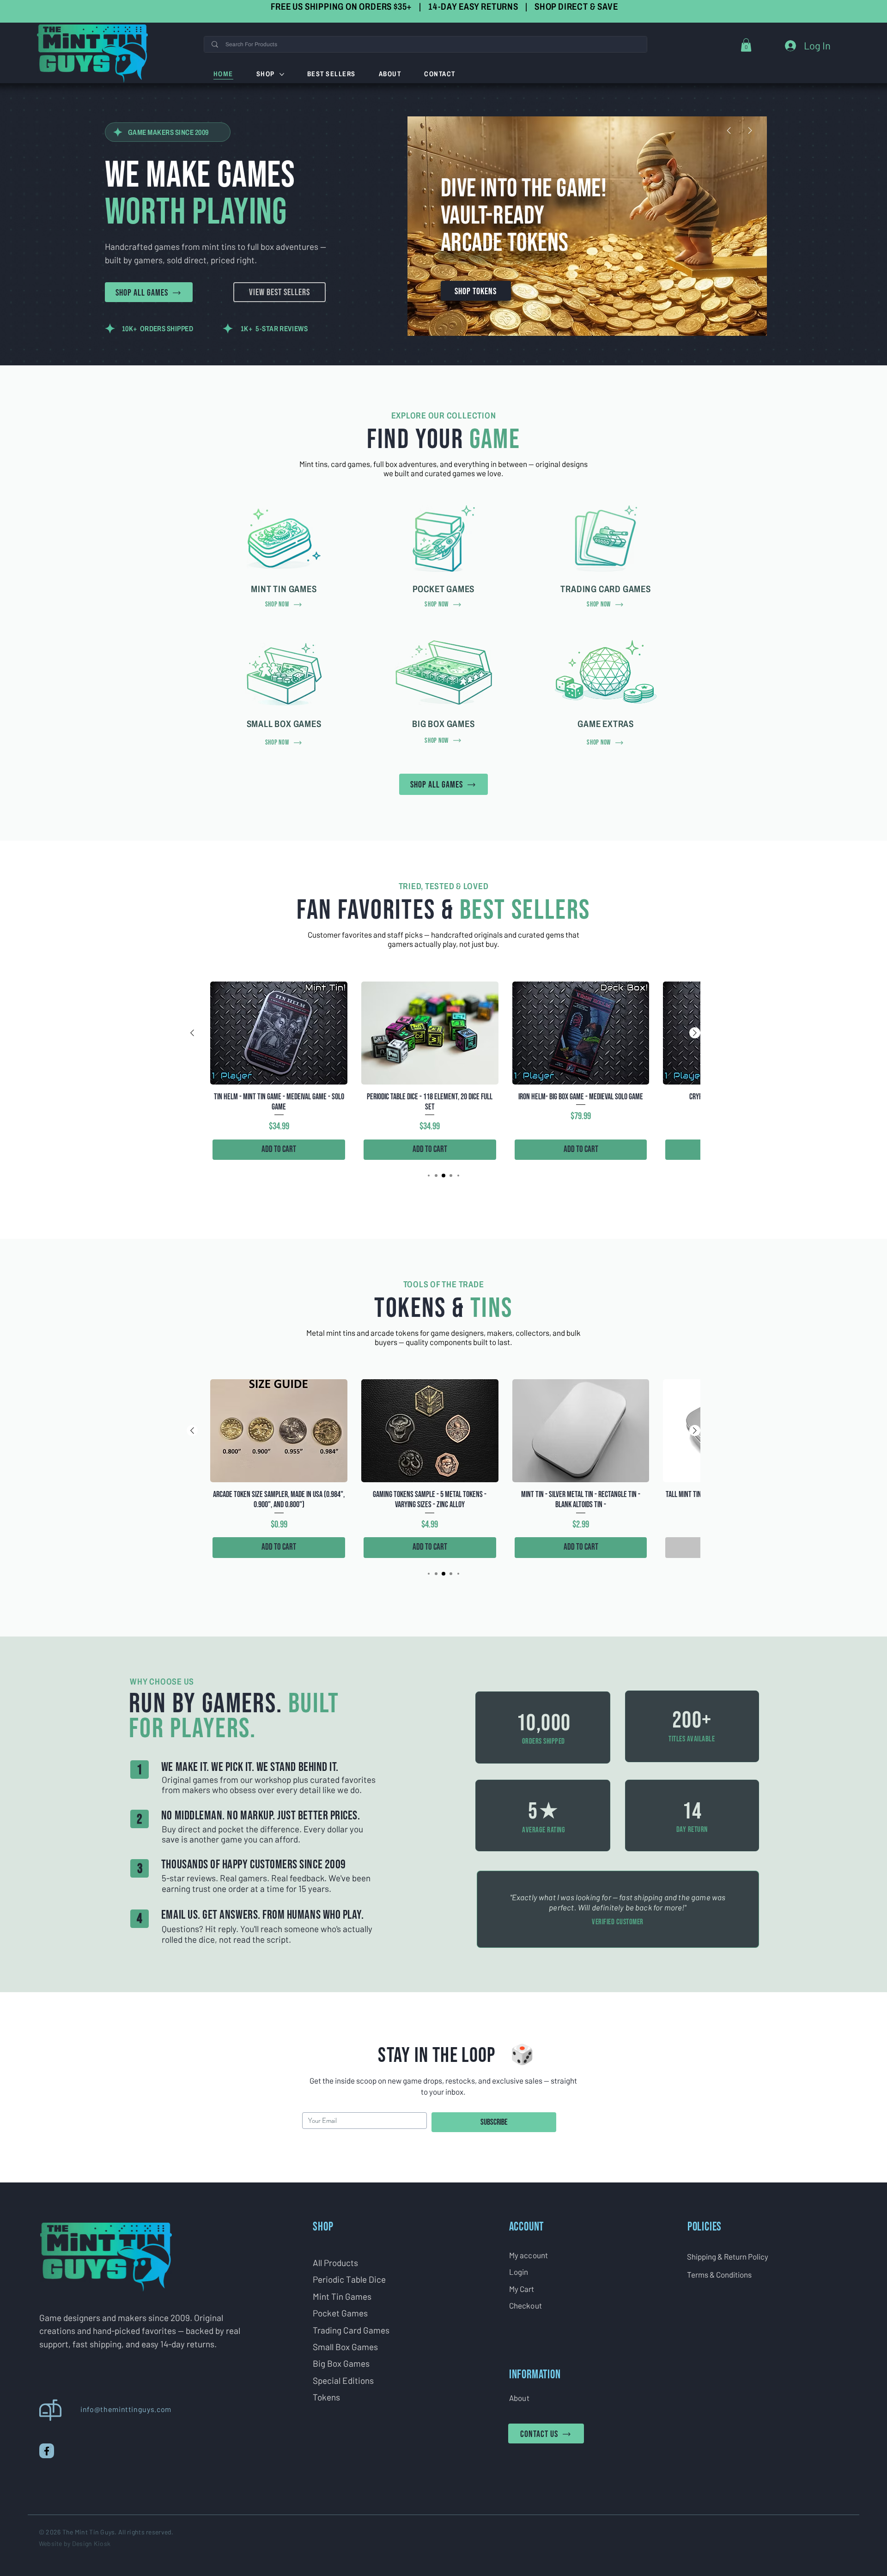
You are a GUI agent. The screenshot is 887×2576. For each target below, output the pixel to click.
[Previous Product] (192, 1033)
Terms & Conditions (719, 2274)
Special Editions (343, 2380)
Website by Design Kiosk (75, 2543)
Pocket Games (340, 2313)
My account (529, 2255)
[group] (443, 1072)
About (519, 2398)
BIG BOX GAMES (443, 724)
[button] (746, 45)
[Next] (750, 130)
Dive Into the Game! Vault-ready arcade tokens (524, 216)
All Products (335, 2263)
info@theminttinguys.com (126, 2409)
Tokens (326, 2397)
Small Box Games (345, 2347)
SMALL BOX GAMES (284, 724)
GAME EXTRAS (606, 724)
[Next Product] (695, 1033)
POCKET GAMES (444, 589)
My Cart (522, 2289)
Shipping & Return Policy (728, 2256)
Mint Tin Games (342, 2296)
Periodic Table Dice (349, 2279)
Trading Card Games (351, 2330)
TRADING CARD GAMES (605, 589)
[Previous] (729, 130)
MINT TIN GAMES (284, 589)
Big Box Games (341, 2363)
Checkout (526, 2305)
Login (519, 2272)
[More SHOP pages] (282, 74)
